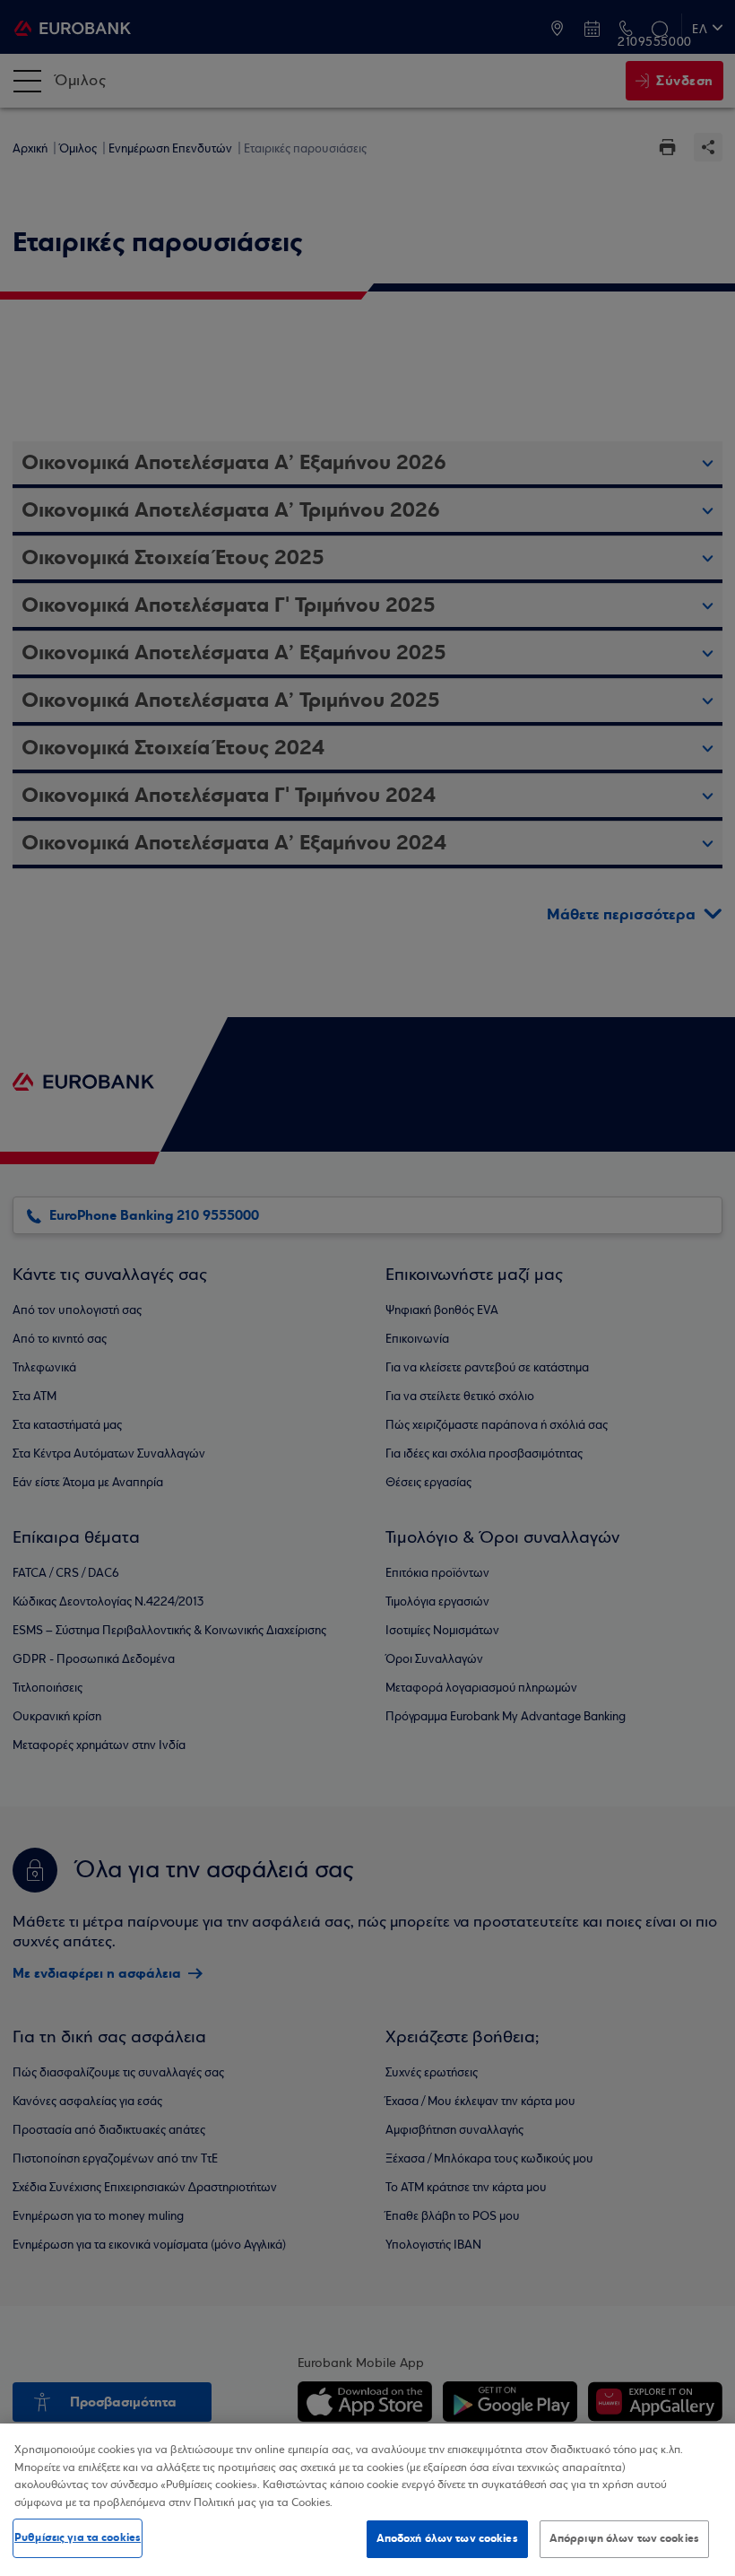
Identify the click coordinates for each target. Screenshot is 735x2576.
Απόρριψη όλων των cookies (624, 2538)
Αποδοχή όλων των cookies (447, 2538)
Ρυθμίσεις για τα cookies (78, 2537)
